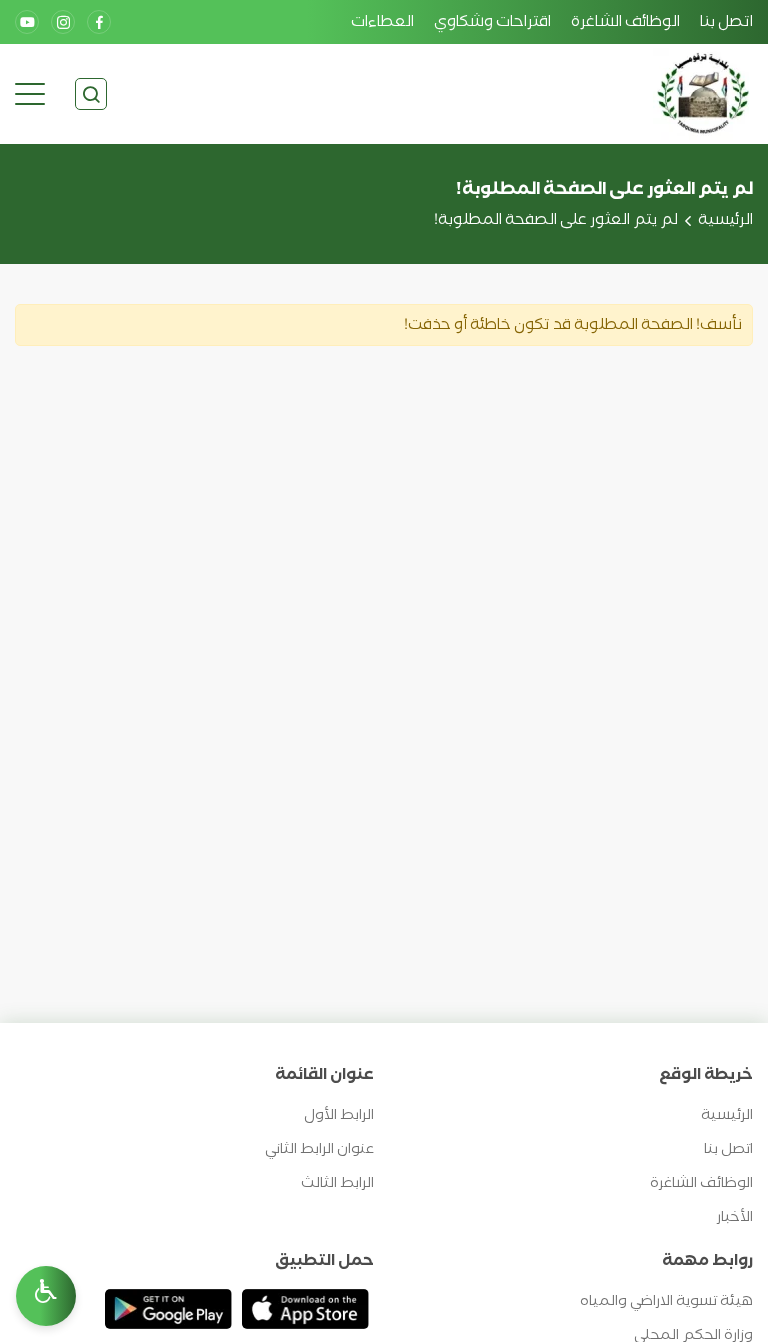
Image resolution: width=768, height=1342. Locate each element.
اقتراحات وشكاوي (492, 22)
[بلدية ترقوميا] (703, 94)
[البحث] (91, 94)
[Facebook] (99, 22)
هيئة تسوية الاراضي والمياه (666, 1301)
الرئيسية (725, 220)
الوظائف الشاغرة (625, 22)
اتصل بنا (726, 22)
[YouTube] (27, 22)
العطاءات (382, 22)
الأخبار (735, 1217)
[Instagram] (63, 22)
